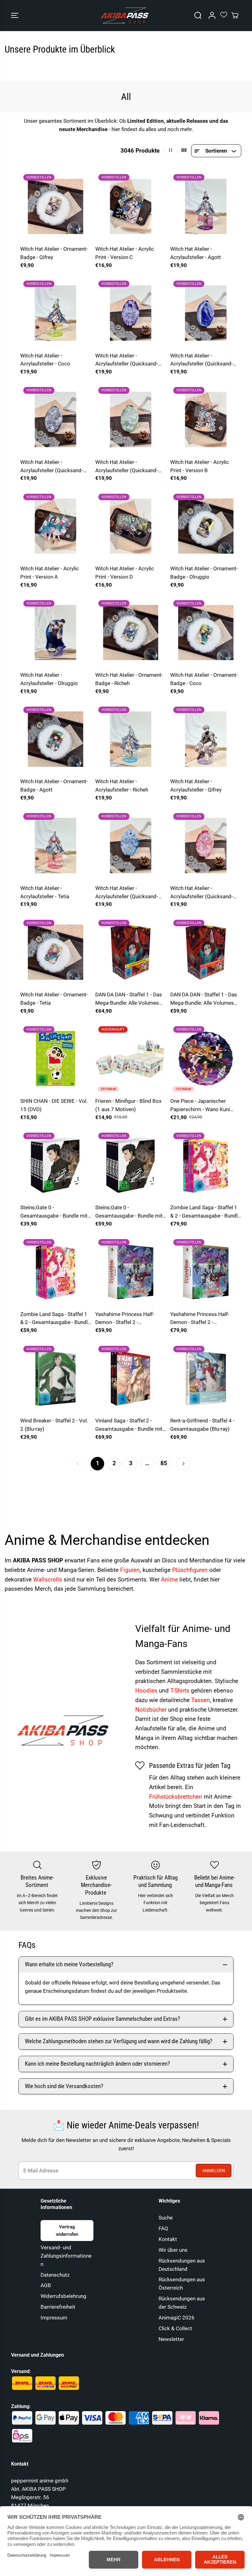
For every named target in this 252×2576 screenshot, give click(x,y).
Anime (170, 1579)
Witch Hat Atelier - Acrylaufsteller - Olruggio (49, 679)
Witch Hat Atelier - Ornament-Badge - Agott (54, 786)
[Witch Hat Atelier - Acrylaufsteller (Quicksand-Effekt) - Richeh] (131, 845)
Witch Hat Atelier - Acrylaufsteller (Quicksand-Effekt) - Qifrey (52, 467)
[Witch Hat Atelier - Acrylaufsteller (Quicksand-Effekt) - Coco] (131, 419)
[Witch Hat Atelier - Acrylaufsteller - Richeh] (131, 739)
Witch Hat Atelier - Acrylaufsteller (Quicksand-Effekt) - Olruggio (202, 360)
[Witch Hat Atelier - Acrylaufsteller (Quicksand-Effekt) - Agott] (131, 313)
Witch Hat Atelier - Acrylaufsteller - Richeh (122, 786)
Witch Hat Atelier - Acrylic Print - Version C (125, 253)
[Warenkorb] (235, 15)
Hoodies (147, 1691)
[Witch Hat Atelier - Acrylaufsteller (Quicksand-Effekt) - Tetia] (206, 845)
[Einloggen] (212, 15)
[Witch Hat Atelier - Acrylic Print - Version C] (131, 206)
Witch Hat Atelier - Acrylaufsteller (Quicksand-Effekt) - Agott (127, 360)
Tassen (201, 1700)
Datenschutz (55, 2275)
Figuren (130, 1570)
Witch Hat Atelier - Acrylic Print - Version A (50, 573)
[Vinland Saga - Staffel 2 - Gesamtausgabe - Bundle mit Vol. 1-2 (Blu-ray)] (131, 1378)
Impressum (54, 2318)
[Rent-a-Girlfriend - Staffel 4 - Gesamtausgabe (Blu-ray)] (206, 1378)
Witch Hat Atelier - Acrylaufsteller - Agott (196, 253)
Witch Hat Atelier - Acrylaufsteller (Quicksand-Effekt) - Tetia (202, 893)
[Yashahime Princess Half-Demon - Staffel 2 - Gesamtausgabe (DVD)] (131, 1271)
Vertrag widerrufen (67, 2231)
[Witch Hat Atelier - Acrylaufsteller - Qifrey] (206, 739)
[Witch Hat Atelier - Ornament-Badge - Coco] (206, 632)
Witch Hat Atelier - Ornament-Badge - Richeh (129, 679)
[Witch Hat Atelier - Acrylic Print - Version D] (131, 526)
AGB (46, 2285)
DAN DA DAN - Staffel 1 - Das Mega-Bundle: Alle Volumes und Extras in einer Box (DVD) (204, 999)
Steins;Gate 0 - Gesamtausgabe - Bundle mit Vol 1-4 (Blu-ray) (129, 1212)
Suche (166, 2218)
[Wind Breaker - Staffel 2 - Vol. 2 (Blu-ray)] (56, 1378)
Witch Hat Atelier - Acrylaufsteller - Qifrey (196, 786)
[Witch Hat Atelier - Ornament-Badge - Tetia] (56, 952)
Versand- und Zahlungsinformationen (66, 2256)
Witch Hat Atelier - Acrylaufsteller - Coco (45, 360)
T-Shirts (180, 1691)
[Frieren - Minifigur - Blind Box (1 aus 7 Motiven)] (131, 1059)
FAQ (163, 2228)
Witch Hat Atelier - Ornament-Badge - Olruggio (204, 573)
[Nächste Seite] (183, 1464)
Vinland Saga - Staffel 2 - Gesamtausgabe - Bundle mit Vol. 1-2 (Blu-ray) (129, 1425)
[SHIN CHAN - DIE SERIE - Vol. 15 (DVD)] (56, 1059)
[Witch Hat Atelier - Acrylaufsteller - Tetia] (56, 845)
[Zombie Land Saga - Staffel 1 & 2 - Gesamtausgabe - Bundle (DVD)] (56, 1271)
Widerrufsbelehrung (63, 2296)
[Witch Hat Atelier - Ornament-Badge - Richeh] (131, 632)
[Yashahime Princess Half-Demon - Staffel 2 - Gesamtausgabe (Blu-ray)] (206, 1271)
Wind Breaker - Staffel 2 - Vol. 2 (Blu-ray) (54, 1425)
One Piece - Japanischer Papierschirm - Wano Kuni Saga (200, 1106)
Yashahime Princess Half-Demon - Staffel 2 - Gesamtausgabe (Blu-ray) (200, 1319)
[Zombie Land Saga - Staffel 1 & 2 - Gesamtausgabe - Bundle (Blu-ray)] (206, 1165)
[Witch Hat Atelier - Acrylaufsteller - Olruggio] (56, 632)
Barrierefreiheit (58, 2307)
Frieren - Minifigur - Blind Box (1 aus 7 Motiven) (128, 1105)
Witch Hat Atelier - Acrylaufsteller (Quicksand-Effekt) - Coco (127, 467)
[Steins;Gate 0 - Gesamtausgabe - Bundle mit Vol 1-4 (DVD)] (56, 1165)
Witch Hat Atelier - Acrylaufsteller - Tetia (45, 892)
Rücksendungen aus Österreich (182, 2284)
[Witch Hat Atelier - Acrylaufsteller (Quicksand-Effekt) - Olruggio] (206, 313)
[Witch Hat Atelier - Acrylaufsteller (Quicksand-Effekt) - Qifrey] (56, 419)
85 (164, 1463)
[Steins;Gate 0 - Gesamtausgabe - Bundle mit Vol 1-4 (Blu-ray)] (131, 1165)
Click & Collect (175, 2328)
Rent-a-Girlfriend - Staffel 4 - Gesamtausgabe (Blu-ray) (202, 1425)
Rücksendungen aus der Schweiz (182, 2303)
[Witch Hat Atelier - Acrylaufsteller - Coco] (56, 313)
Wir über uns (173, 2250)
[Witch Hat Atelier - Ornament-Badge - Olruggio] (206, 526)
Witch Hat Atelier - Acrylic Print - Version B (200, 466)
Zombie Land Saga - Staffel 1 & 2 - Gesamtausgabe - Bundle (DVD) (55, 1319)
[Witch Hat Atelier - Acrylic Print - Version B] (206, 419)
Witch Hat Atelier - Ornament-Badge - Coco (204, 679)
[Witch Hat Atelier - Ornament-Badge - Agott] (56, 739)
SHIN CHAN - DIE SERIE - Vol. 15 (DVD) (54, 1105)
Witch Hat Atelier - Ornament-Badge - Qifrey (54, 253)
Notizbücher (152, 1710)
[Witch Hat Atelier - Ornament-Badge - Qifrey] (56, 206)
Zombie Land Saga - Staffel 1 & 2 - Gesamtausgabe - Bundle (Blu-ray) (205, 1212)
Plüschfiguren (191, 1570)
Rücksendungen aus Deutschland (182, 2265)
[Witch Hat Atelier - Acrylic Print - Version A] (56, 526)
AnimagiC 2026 (177, 2318)
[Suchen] (198, 15)
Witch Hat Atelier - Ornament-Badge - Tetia (54, 999)
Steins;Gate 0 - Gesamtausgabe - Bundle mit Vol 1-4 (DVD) (54, 1212)
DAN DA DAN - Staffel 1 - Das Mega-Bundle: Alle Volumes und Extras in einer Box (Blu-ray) (129, 999)
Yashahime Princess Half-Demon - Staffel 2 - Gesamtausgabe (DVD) (125, 1319)
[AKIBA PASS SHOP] (124, 16)
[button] (15, 16)
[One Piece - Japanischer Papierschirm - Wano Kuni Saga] (206, 1059)
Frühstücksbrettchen (176, 1797)
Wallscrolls (48, 1579)
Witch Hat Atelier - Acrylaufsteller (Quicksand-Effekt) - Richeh (127, 893)
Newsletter (171, 2339)
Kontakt (168, 2239)
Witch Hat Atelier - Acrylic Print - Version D (125, 573)
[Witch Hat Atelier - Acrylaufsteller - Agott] (206, 206)
